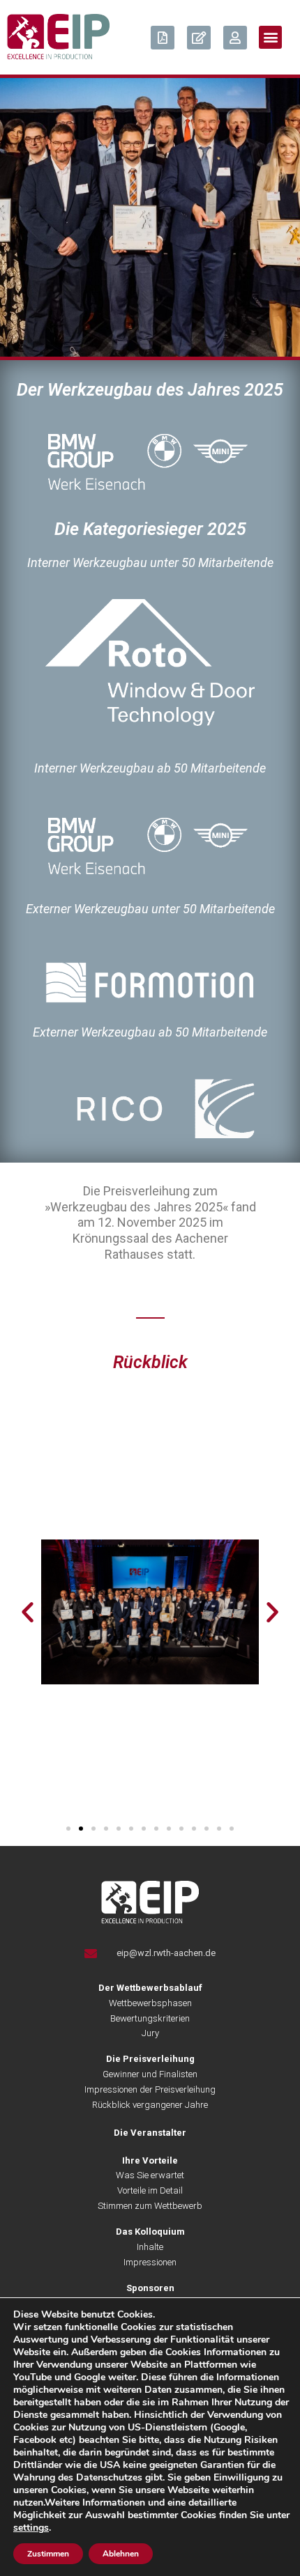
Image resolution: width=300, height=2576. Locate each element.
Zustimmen (48, 2554)
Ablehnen (121, 2554)
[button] (270, 37)
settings (31, 2528)
